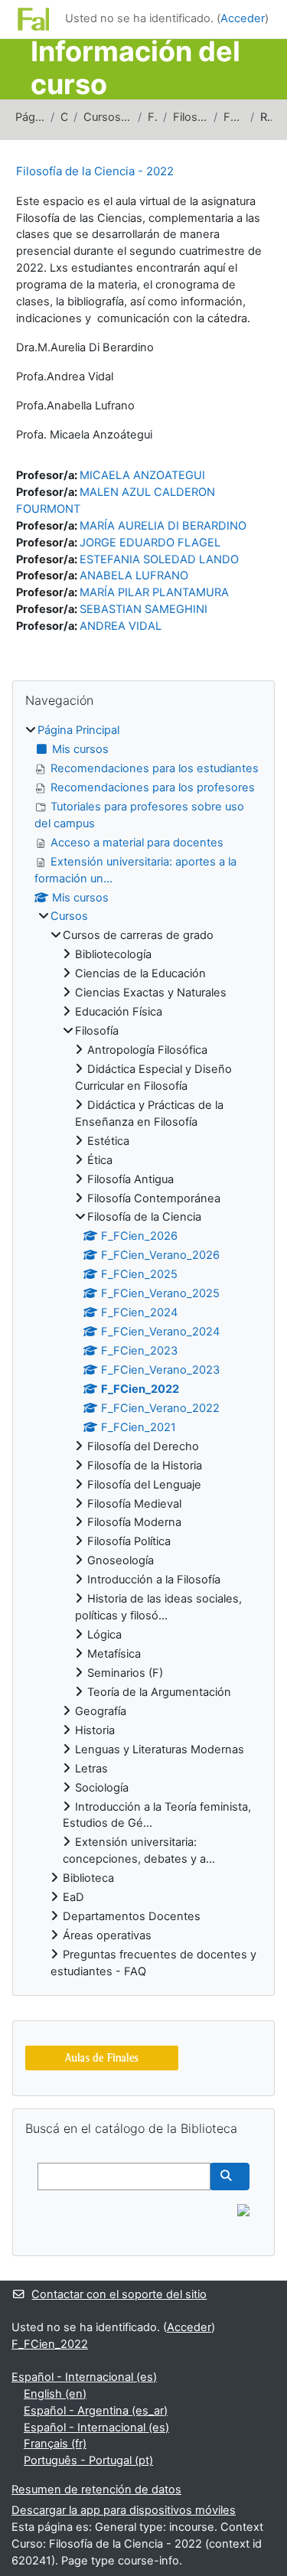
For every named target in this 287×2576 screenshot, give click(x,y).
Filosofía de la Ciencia (190, 117)
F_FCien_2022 (234, 117)
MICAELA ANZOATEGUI (142, 475)
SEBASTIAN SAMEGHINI (143, 609)
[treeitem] (143, 1352)
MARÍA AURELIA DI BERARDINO (163, 526)
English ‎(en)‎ (55, 2394)
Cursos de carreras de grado (107, 117)
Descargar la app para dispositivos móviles (124, 2510)
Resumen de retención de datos (96, 2490)
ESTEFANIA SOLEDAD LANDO (159, 559)
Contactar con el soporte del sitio (119, 2294)
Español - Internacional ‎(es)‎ (84, 2377)
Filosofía (152, 117)
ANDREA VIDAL (121, 626)
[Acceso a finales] (102, 2057)
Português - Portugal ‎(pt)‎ (88, 2460)
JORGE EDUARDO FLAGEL (150, 543)
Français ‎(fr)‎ (55, 2444)
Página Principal (30, 117)
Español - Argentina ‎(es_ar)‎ (96, 2411)
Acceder (243, 18)
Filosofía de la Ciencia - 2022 (95, 171)
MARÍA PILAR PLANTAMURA (154, 592)
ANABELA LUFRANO (134, 576)
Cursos (64, 117)
